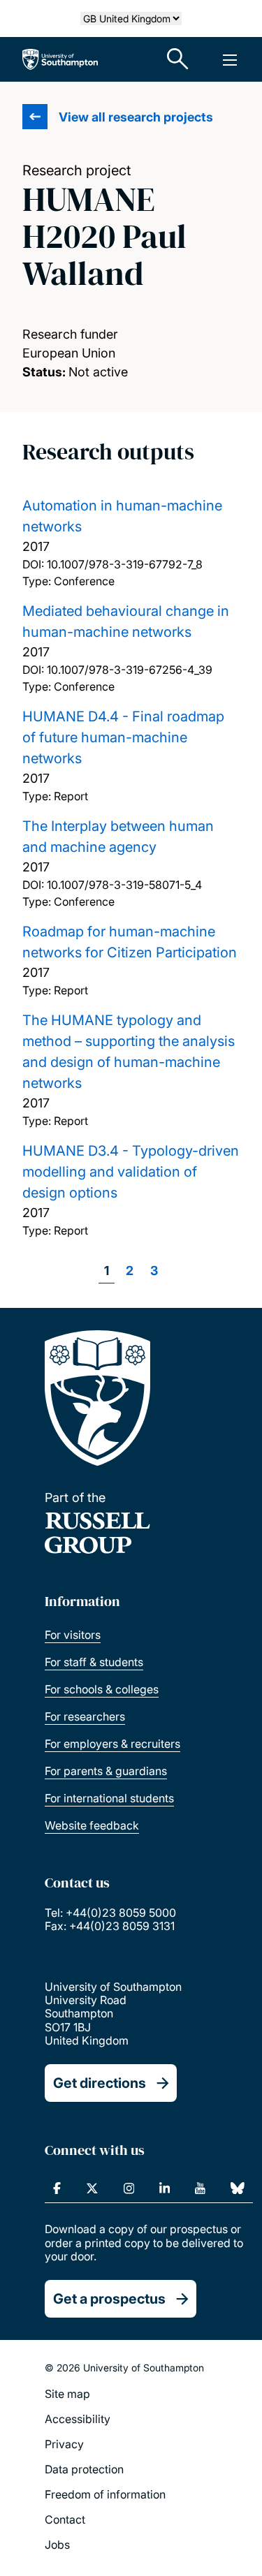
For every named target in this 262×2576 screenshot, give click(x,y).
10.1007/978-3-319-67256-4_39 (130, 670)
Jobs (57, 2545)
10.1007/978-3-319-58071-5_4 (124, 885)
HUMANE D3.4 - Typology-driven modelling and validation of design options (131, 1172)
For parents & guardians (106, 1771)
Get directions (100, 2083)
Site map (67, 2394)
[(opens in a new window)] (57, 2188)
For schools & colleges (102, 1689)
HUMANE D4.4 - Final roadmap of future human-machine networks (123, 737)
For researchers (85, 1716)
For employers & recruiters (112, 1744)
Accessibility (78, 2419)
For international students (109, 1798)
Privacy (64, 2444)
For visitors (73, 1635)
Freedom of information (105, 2494)
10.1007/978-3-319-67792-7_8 (125, 564)
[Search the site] (178, 59)
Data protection (84, 2469)
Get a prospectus (109, 2299)
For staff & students (94, 1662)
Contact (65, 2519)
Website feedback (92, 1825)
